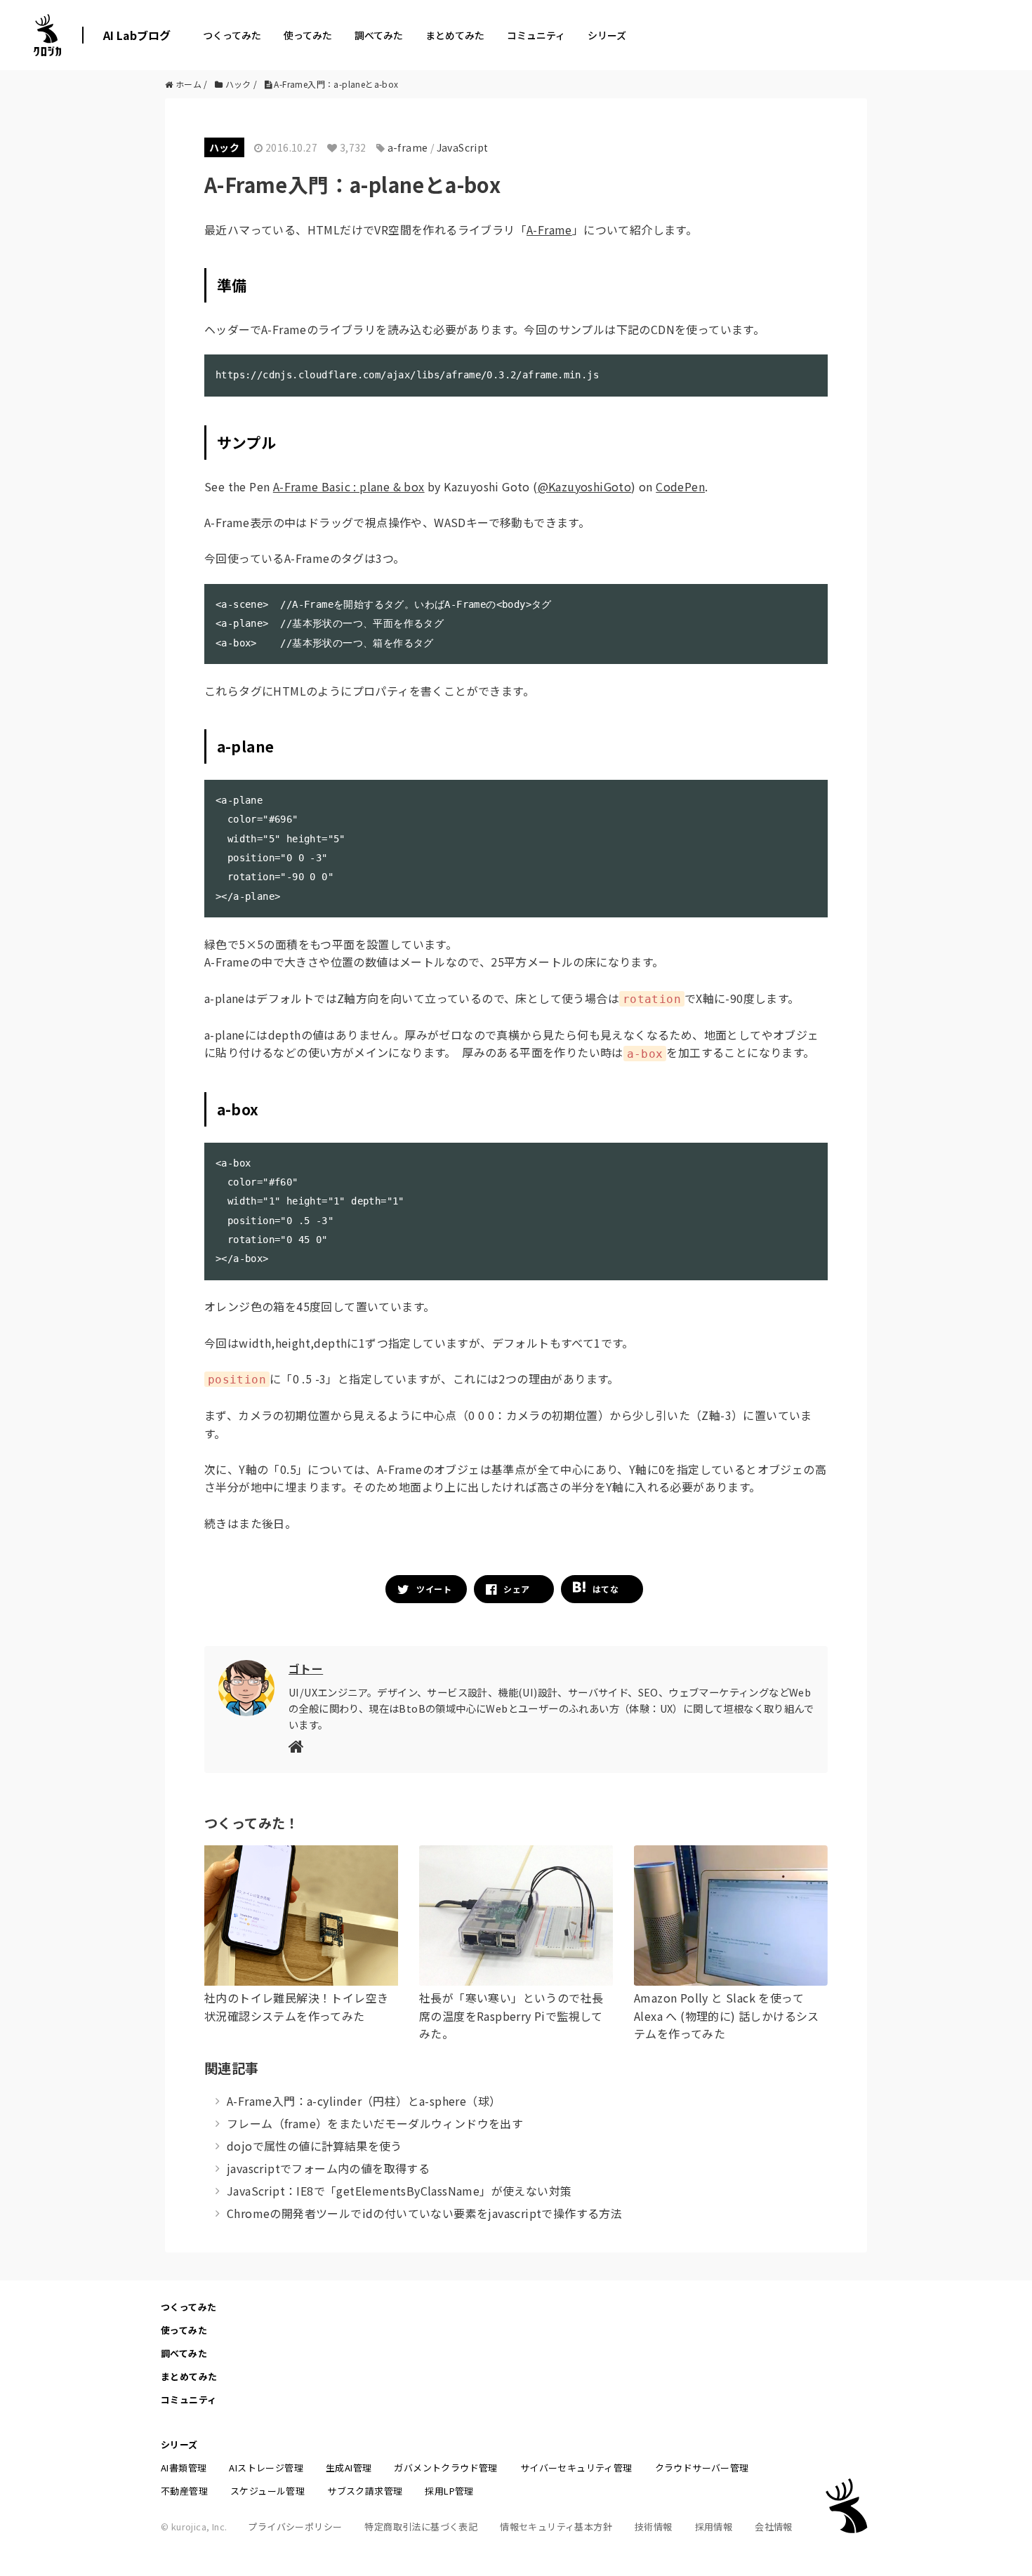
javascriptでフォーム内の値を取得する (328, 2168)
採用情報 (714, 2527)
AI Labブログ (137, 35)
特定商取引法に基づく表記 (421, 2527)
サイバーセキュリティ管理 (576, 2468)
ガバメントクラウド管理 (445, 2468)
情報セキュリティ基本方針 (556, 2527)
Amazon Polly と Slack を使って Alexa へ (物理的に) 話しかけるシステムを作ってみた (727, 2016)
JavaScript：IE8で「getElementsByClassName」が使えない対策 (399, 2191)
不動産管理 (184, 2491)
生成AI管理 (349, 2468)
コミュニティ (536, 35)
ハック (224, 147)
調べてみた (379, 35)
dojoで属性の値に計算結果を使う (315, 2146)
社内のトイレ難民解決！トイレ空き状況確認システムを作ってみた (296, 2007)
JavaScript (463, 147)
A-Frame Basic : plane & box (349, 486)
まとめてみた (455, 35)
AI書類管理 (184, 2468)
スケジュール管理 (267, 2491)
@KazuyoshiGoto (585, 486)
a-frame (408, 147)
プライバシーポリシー (295, 2527)
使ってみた (308, 35)
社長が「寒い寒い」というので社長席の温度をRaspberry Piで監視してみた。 (511, 2016)
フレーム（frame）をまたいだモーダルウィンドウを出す (375, 2123)
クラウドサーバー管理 (702, 2468)
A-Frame (549, 230)
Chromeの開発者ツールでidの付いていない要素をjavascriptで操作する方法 (424, 2213)
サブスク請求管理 (365, 2491)
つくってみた (232, 35)
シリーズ (607, 35)
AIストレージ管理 (266, 2468)
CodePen (680, 486)
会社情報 (774, 2527)
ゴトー (306, 1668)
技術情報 (654, 2527)
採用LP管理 (449, 2491)
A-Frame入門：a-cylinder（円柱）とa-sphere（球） (364, 2101)
